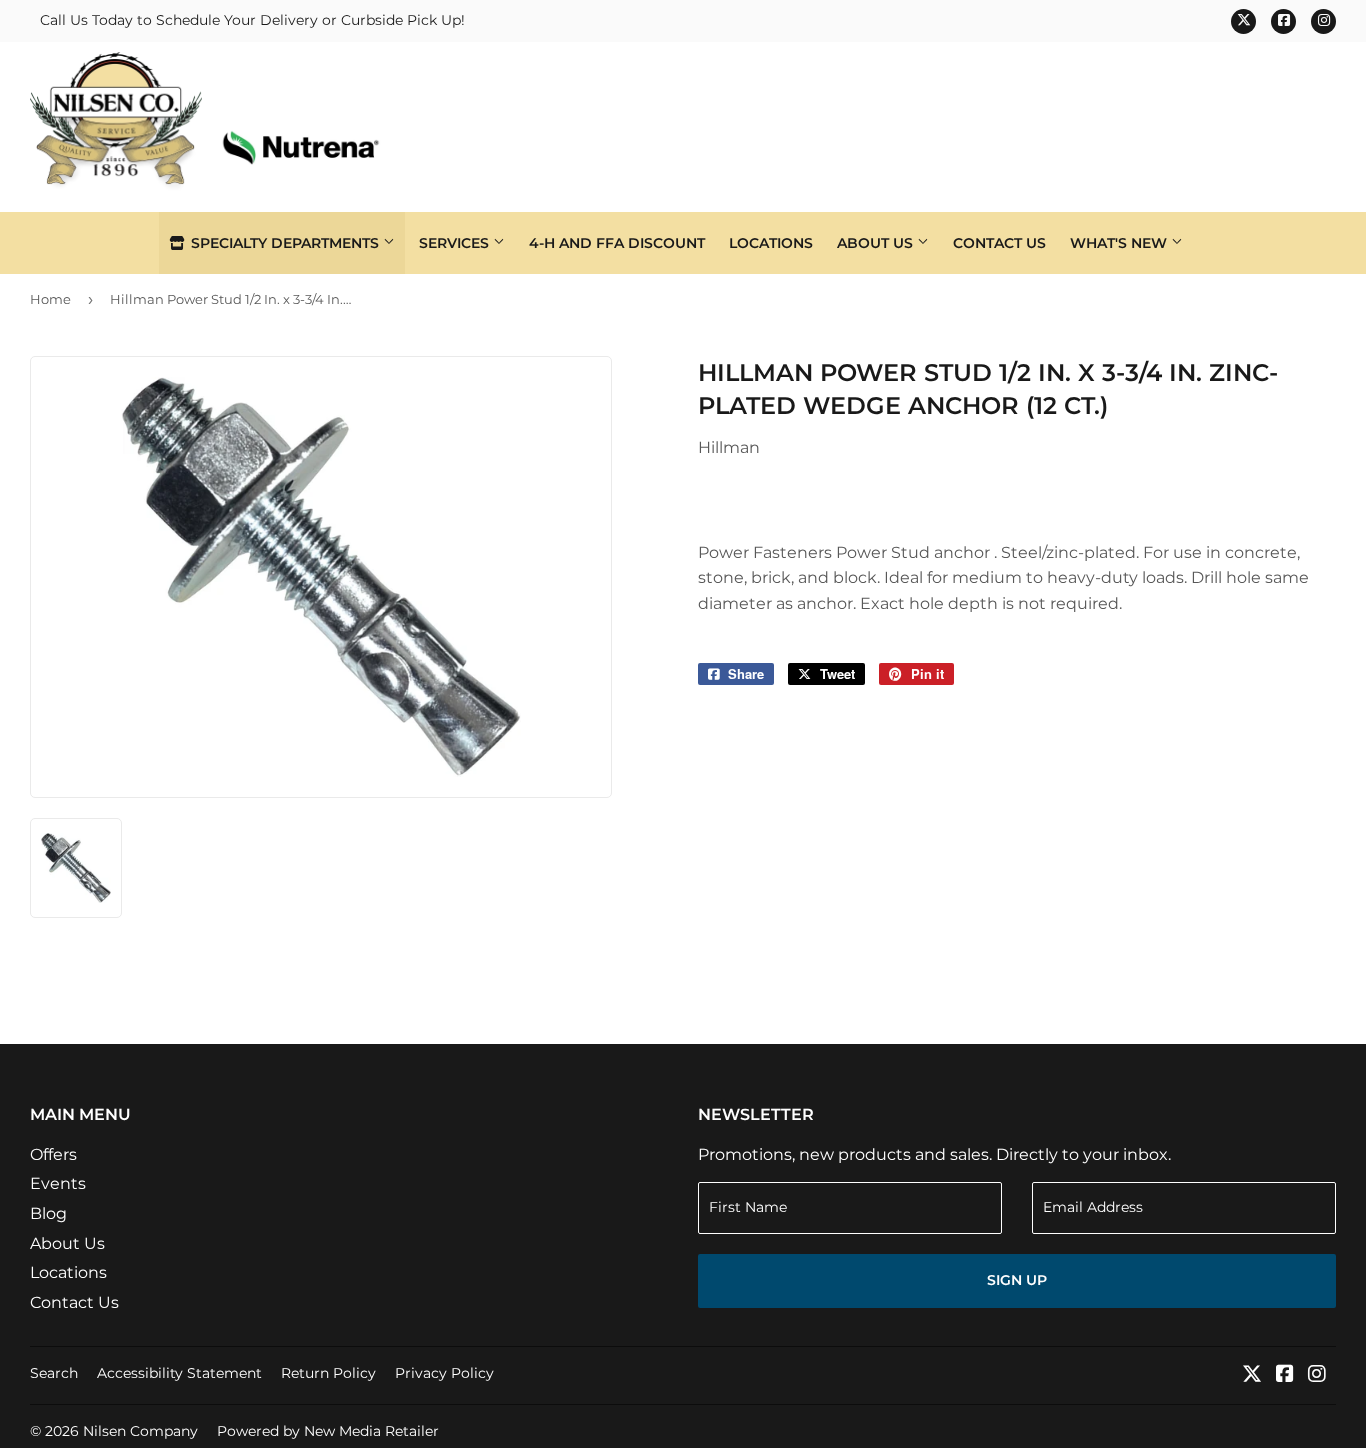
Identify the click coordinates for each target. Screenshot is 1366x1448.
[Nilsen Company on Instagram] (1317, 1375)
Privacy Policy (444, 1373)
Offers (53, 1154)
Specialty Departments (285, 243)
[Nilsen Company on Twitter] (1252, 1375)
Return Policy (328, 1373)
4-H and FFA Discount (617, 243)
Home (50, 299)
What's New (1120, 243)
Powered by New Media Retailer (328, 1431)
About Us (877, 243)
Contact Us (999, 243)
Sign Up (1017, 1280)
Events (58, 1183)
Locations (771, 243)
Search (54, 1373)
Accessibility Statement (179, 1373)
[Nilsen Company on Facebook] (1285, 1375)
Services (456, 243)
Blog (48, 1213)
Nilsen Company (140, 1431)
